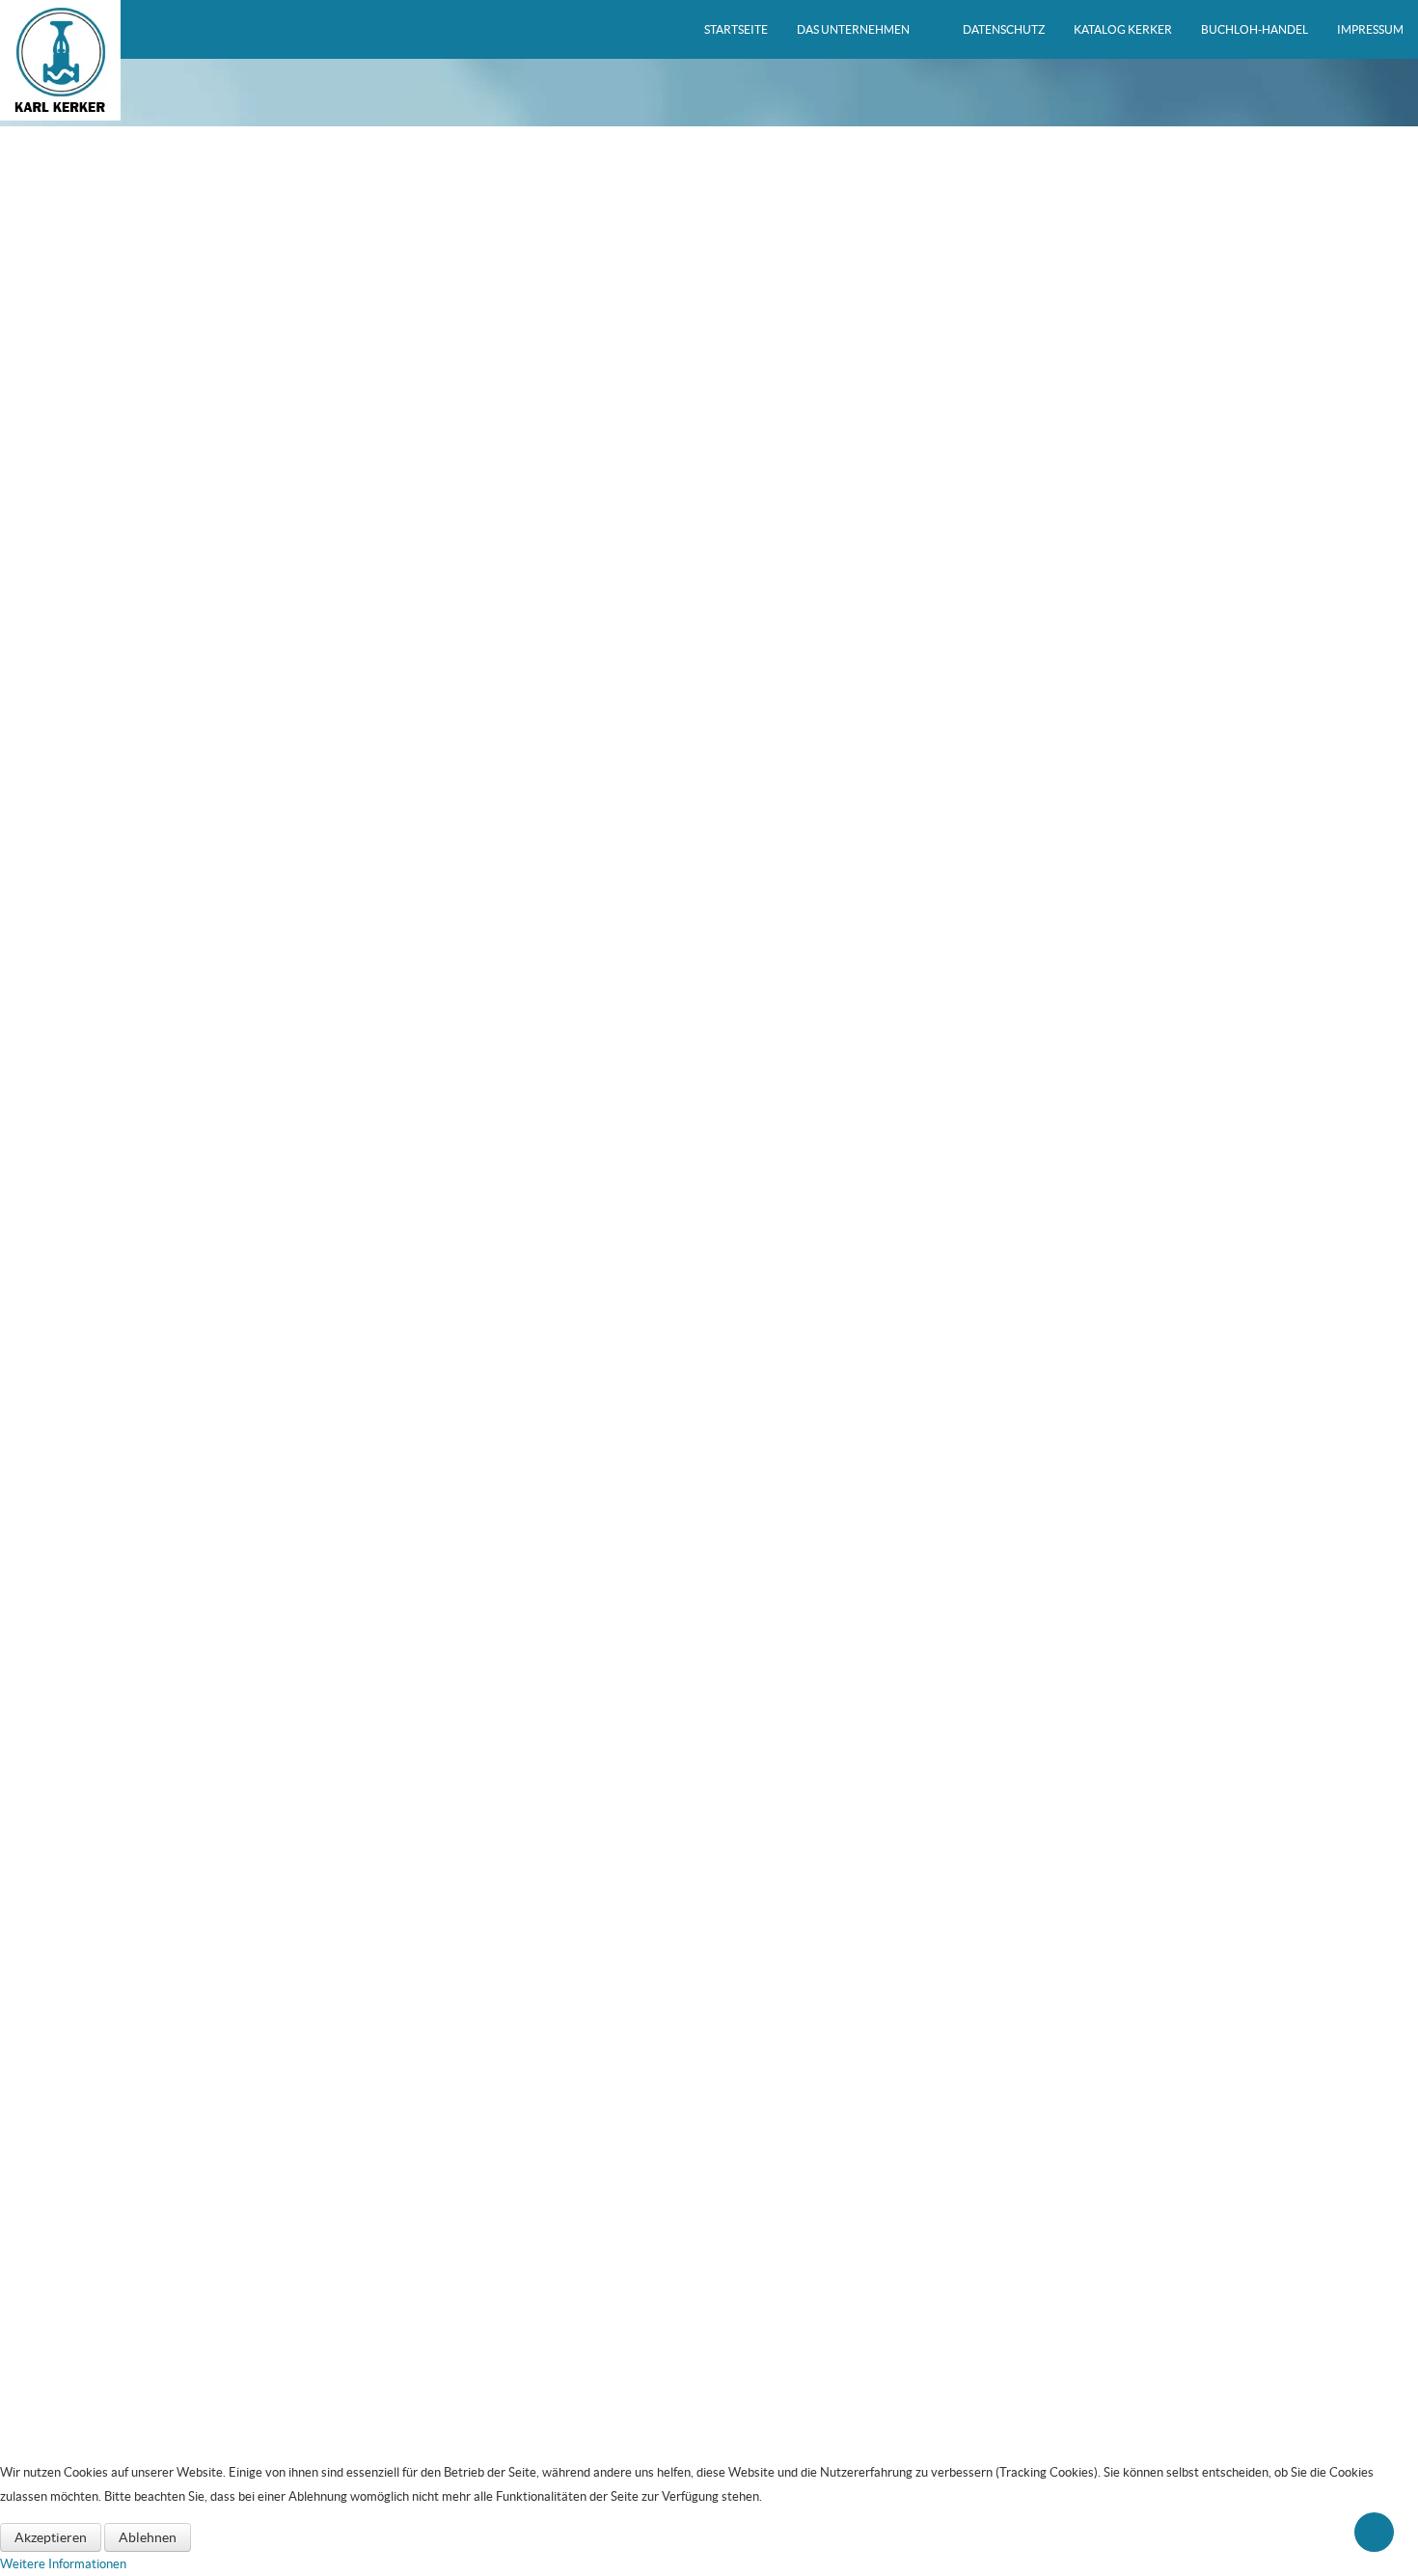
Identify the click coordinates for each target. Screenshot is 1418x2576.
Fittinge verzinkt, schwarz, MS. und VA (149, 2000)
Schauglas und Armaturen (114, 1974)
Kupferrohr (74, 2026)
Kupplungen (76, 2363)
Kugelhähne (76, 2233)
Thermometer (82, 2441)
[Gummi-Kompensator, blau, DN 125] (709, 1506)
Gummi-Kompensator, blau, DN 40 (709, 582)
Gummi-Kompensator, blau (132, 2338)
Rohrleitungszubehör (100, 2207)
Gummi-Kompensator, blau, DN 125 (709, 1590)
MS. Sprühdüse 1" (92, 2155)
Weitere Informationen (63, 2564)
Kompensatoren (88, 2259)
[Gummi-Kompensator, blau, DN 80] (709, 1103)
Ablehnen (148, 2537)
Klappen (66, 1948)
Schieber (67, 1922)
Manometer (76, 2415)
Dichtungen (75, 2181)
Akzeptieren (51, 2537)
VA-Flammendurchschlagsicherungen (146, 2078)
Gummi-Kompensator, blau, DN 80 (709, 1187)
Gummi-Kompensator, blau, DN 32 (709, 380)
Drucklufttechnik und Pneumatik (133, 2130)
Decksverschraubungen (109, 2389)
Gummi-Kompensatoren (125, 2286)
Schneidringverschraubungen (123, 2052)
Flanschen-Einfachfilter (107, 2104)
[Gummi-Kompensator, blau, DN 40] (709, 499)
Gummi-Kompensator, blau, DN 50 (709, 784)
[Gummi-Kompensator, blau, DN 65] (709, 902)
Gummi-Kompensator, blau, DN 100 (709, 1388)
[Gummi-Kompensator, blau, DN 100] (709, 1305)
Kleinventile (76, 1896)
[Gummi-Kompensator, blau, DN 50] (709, 700)
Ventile (63, 1870)
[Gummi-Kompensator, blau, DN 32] (709, 297)
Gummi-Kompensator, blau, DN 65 (709, 985)
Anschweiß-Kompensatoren (135, 2312)
